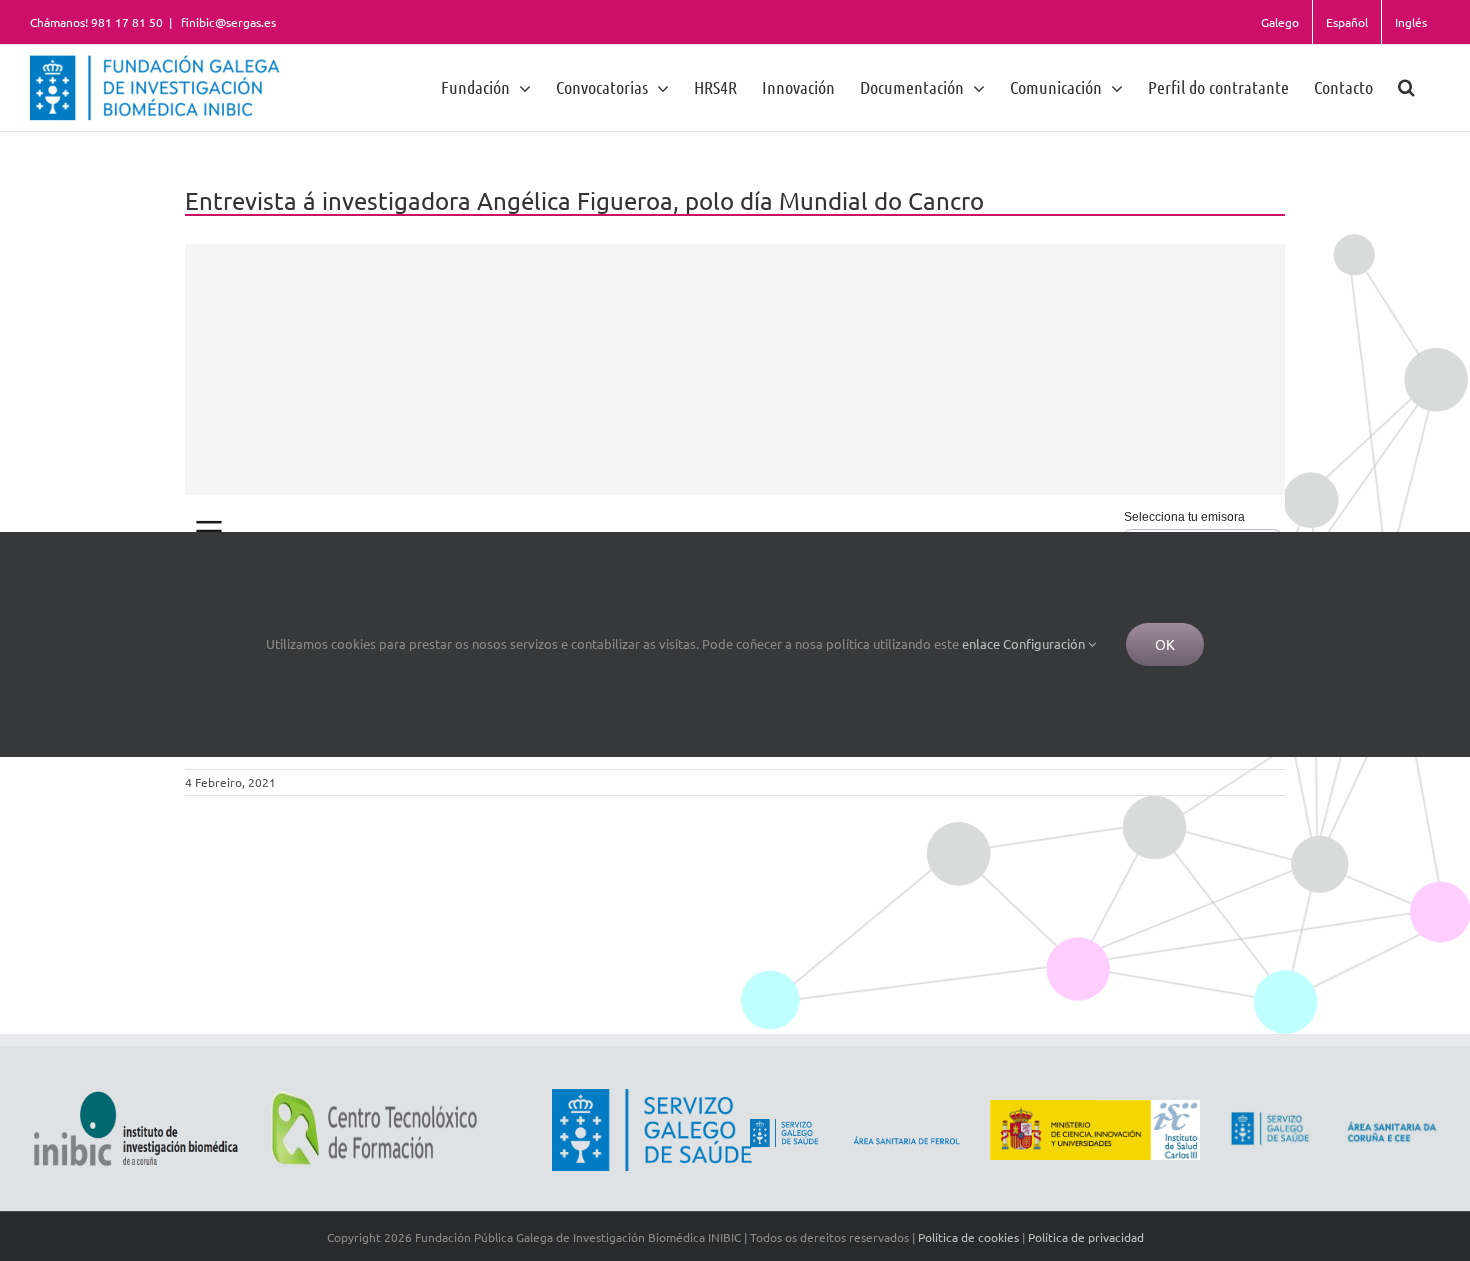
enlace (981, 643)
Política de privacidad (1086, 1237)
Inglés (1411, 22)
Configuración (1045, 643)
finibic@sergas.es (227, 22)
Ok (1165, 644)
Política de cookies (968, 1237)
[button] (1406, 86)
